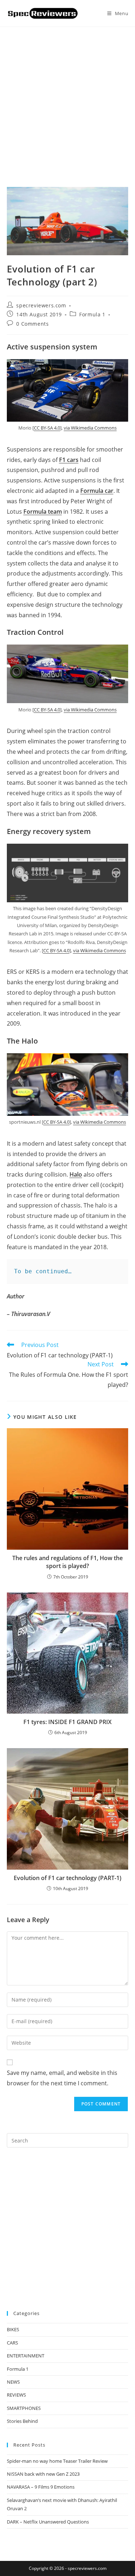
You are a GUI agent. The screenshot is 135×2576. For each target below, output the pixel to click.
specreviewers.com (41, 305)
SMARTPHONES (24, 2408)
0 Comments (32, 324)
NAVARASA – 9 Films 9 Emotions (41, 2487)
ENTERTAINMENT (26, 2356)
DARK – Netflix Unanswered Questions (48, 2522)
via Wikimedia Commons (90, 428)
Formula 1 (92, 314)
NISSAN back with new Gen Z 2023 (43, 2474)
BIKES (13, 2329)
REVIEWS (16, 2395)
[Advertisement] (67, 98)
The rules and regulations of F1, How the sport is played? (67, 1562)
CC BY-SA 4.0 (47, 428)
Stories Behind (22, 2421)
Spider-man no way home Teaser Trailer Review (57, 2461)
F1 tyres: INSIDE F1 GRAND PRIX (67, 1722)
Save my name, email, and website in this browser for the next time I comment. (62, 2078)
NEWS (13, 2382)
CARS (12, 2343)
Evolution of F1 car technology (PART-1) (67, 1878)
